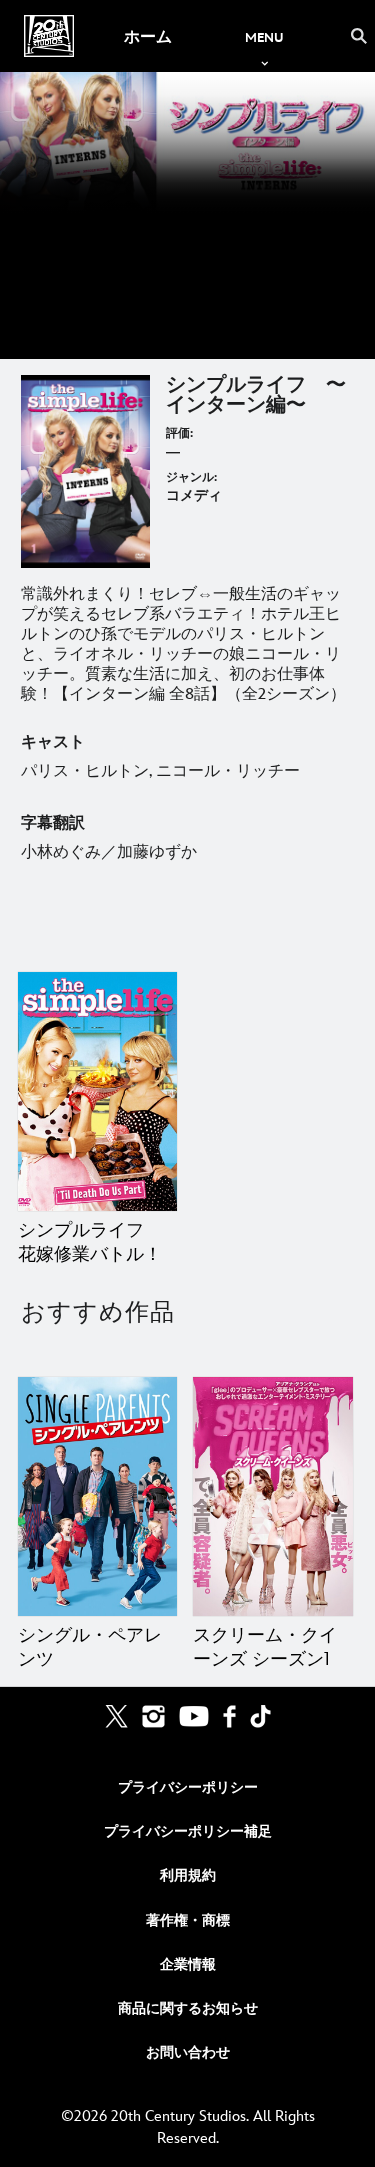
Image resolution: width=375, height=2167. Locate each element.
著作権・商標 (188, 1920)
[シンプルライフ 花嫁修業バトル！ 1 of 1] (97, 1091)
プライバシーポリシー (188, 1787)
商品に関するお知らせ (188, 2008)
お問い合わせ (188, 2052)
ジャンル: (191, 477)
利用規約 (188, 1875)
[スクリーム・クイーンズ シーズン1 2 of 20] (272, 1496)
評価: (179, 433)
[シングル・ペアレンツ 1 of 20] (97, 1496)
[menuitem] (147, 36)
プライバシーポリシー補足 (188, 1831)
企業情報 (188, 1964)
